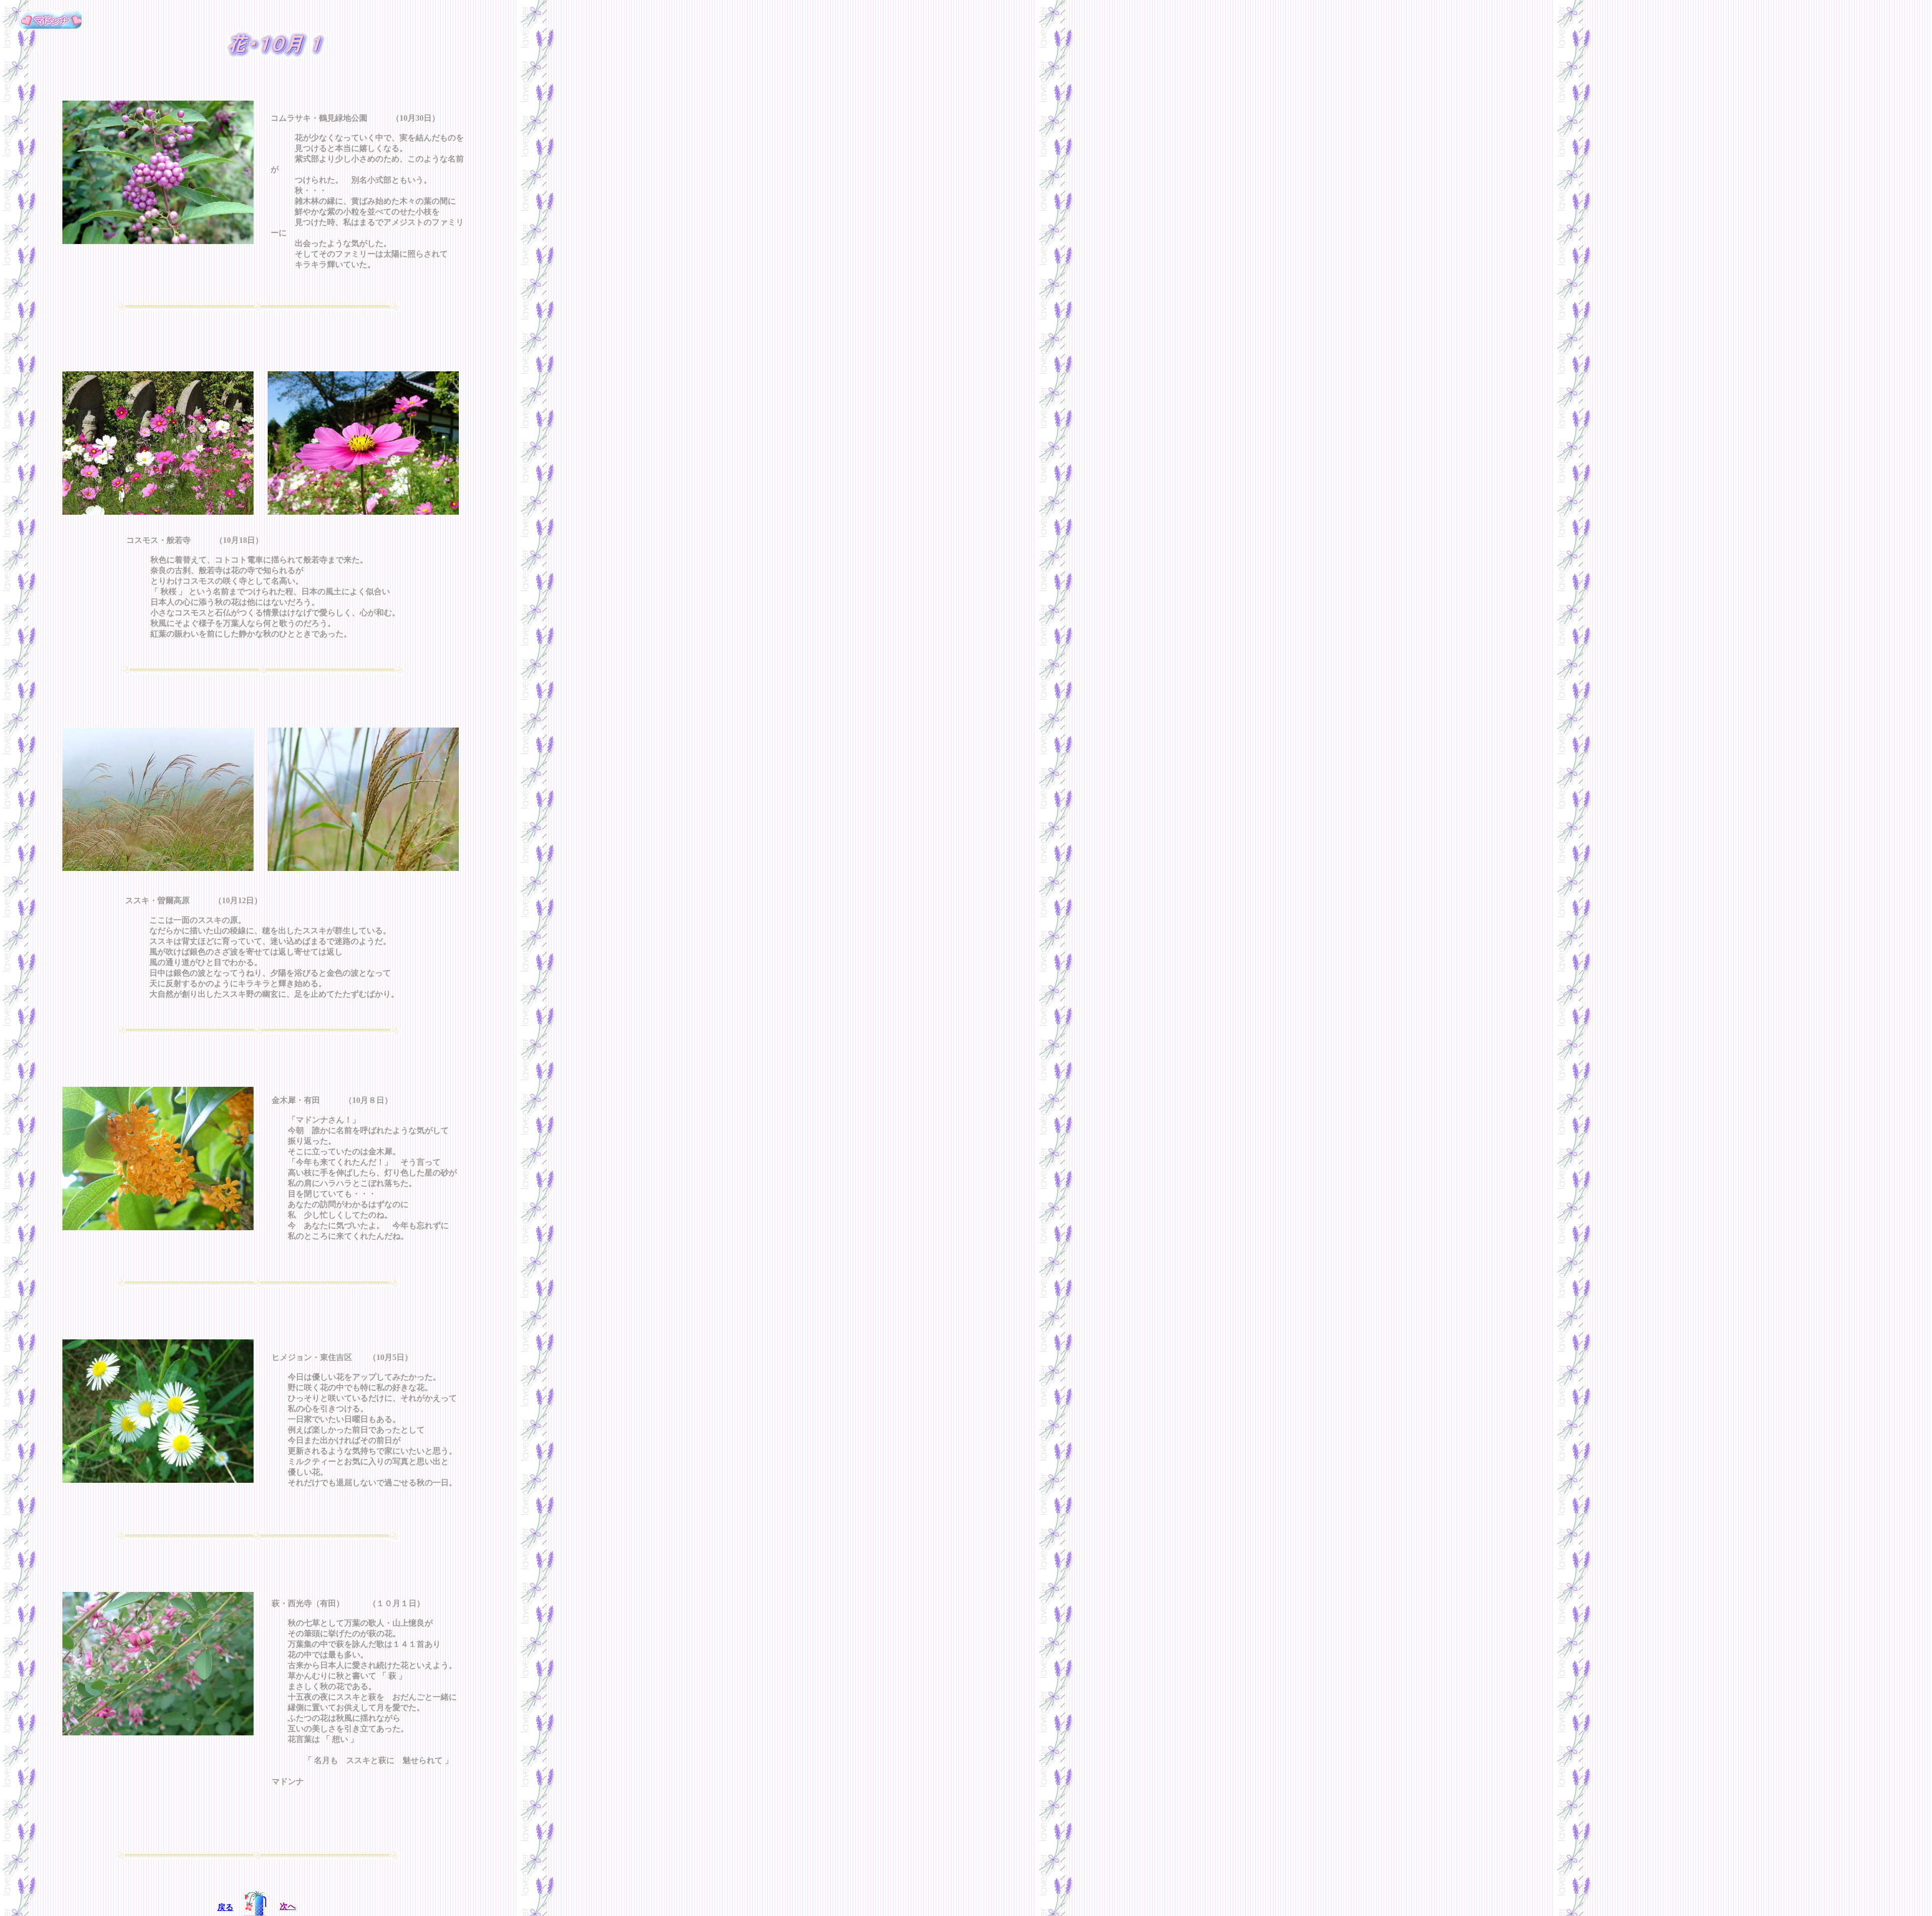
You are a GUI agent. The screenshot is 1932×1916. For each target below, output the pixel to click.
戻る (225, 1907)
